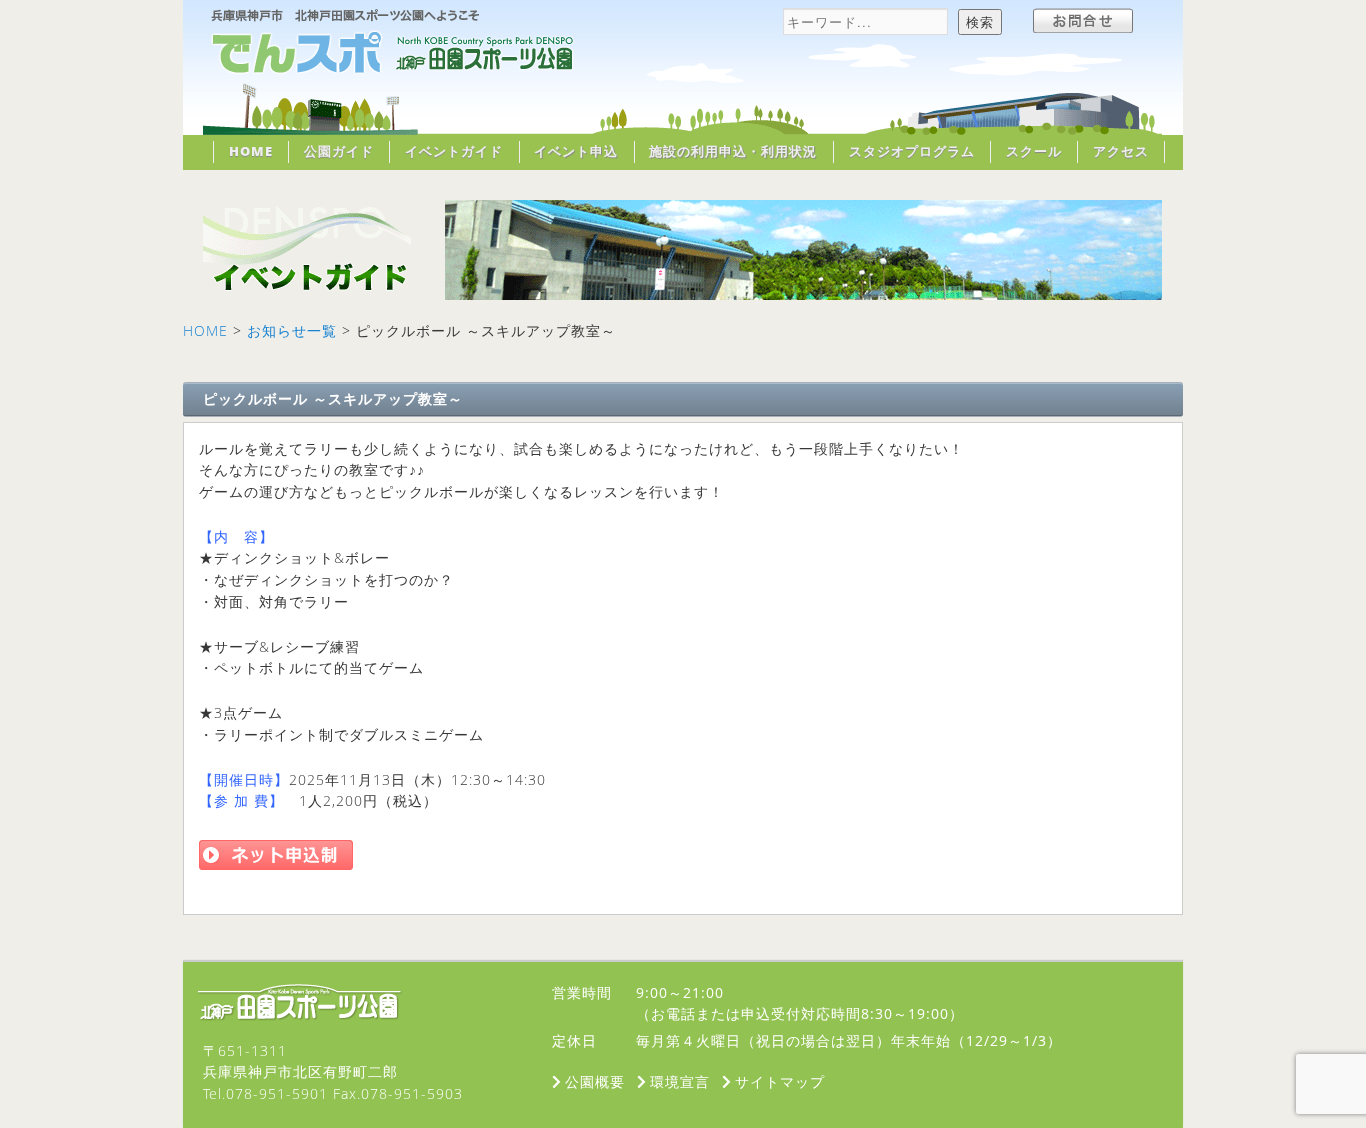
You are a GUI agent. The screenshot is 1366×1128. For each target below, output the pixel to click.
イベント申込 (576, 151)
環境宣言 (680, 1081)
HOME (251, 151)
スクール (1034, 151)
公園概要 (595, 1081)
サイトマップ (780, 1081)
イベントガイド (454, 151)
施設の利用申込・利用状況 (733, 151)
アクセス (1121, 151)
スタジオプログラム (912, 151)
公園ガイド (339, 151)
